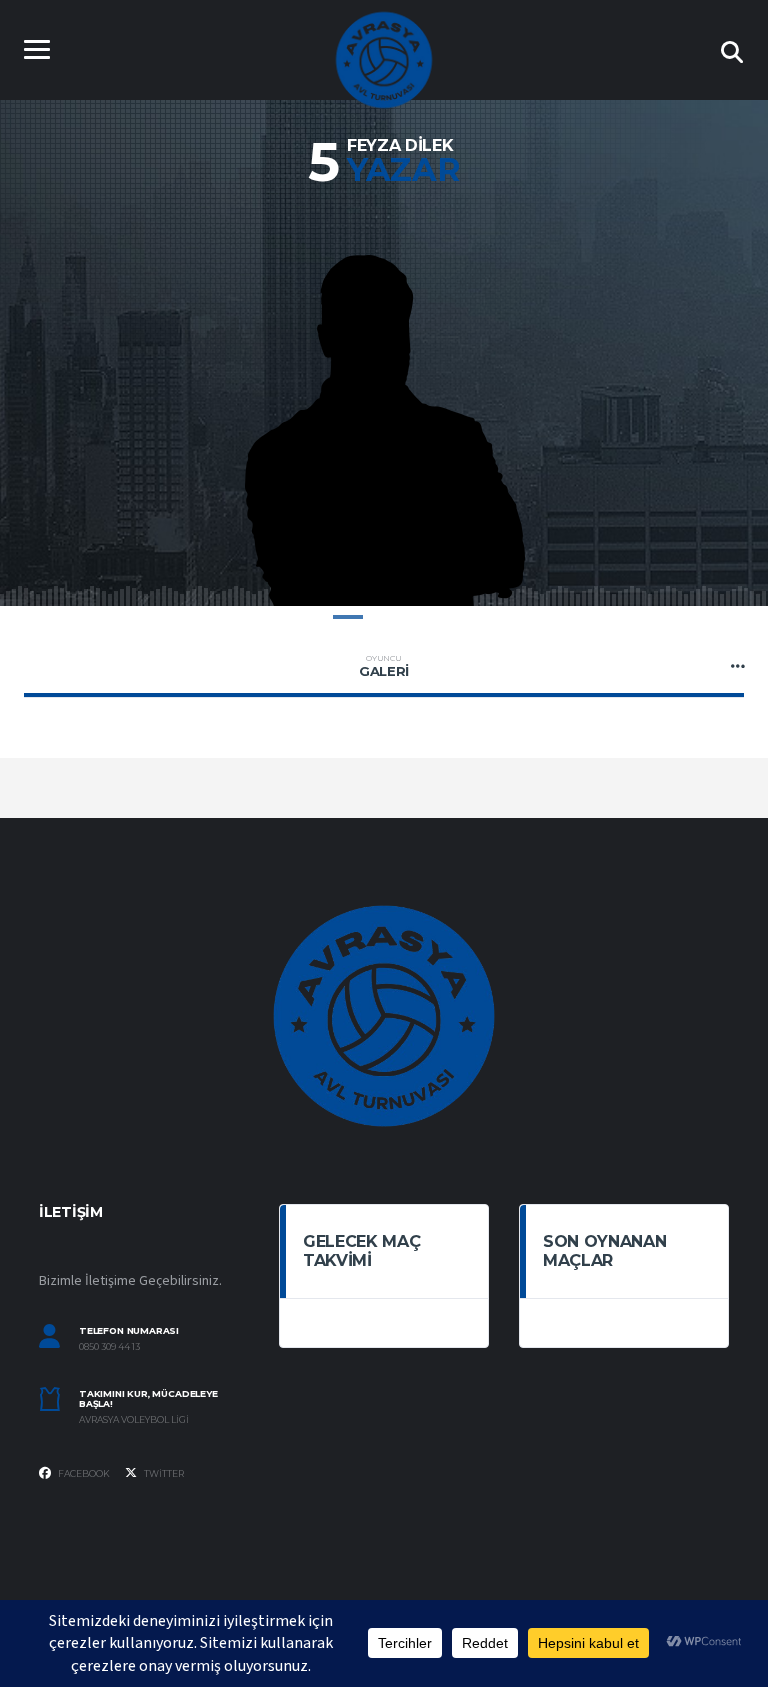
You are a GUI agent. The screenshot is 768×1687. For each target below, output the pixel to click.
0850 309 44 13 (109, 1347)
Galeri (384, 666)
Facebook (83, 1473)
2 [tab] (384, 617)
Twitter (163, 1473)
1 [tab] (348, 617)
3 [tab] (420, 617)
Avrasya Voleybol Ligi (134, 1420)
